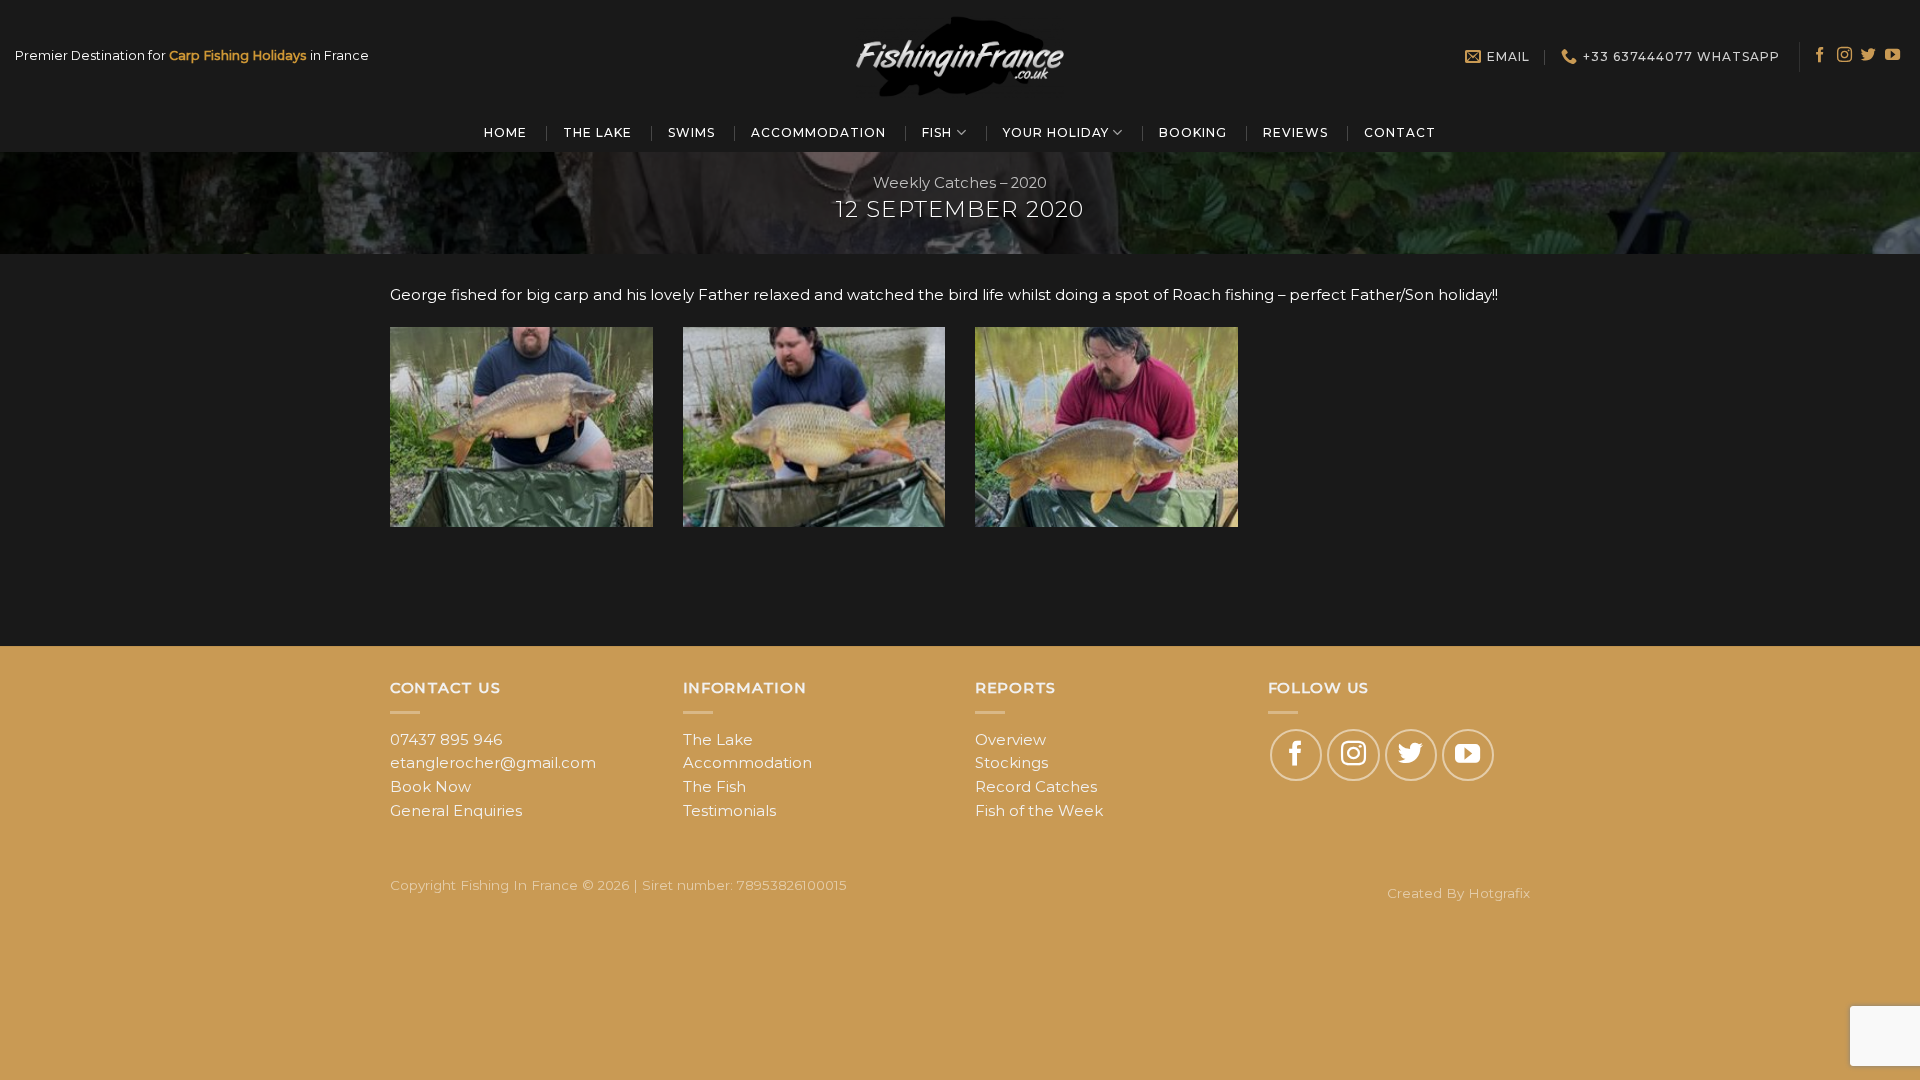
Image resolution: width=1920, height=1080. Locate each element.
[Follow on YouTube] (1892, 55)
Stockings (1011, 763)
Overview (1010, 740)
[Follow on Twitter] (1868, 55)
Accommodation (818, 132)
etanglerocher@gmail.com (493, 763)
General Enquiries (456, 811)
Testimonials (729, 811)
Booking (1193, 132)
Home (505, 132)
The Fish (714, 787)
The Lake (597, 132)
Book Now (430, 787)
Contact (1400, 132)
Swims (691, 132)
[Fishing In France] (960, 56)
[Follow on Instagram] (1844, 55)
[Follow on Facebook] (1819, 55)
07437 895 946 (446, 740)
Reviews (1295, 132)
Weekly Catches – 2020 (960, 183)
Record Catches (1036, 787)
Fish (937, 132)
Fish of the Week (1039, 811)
